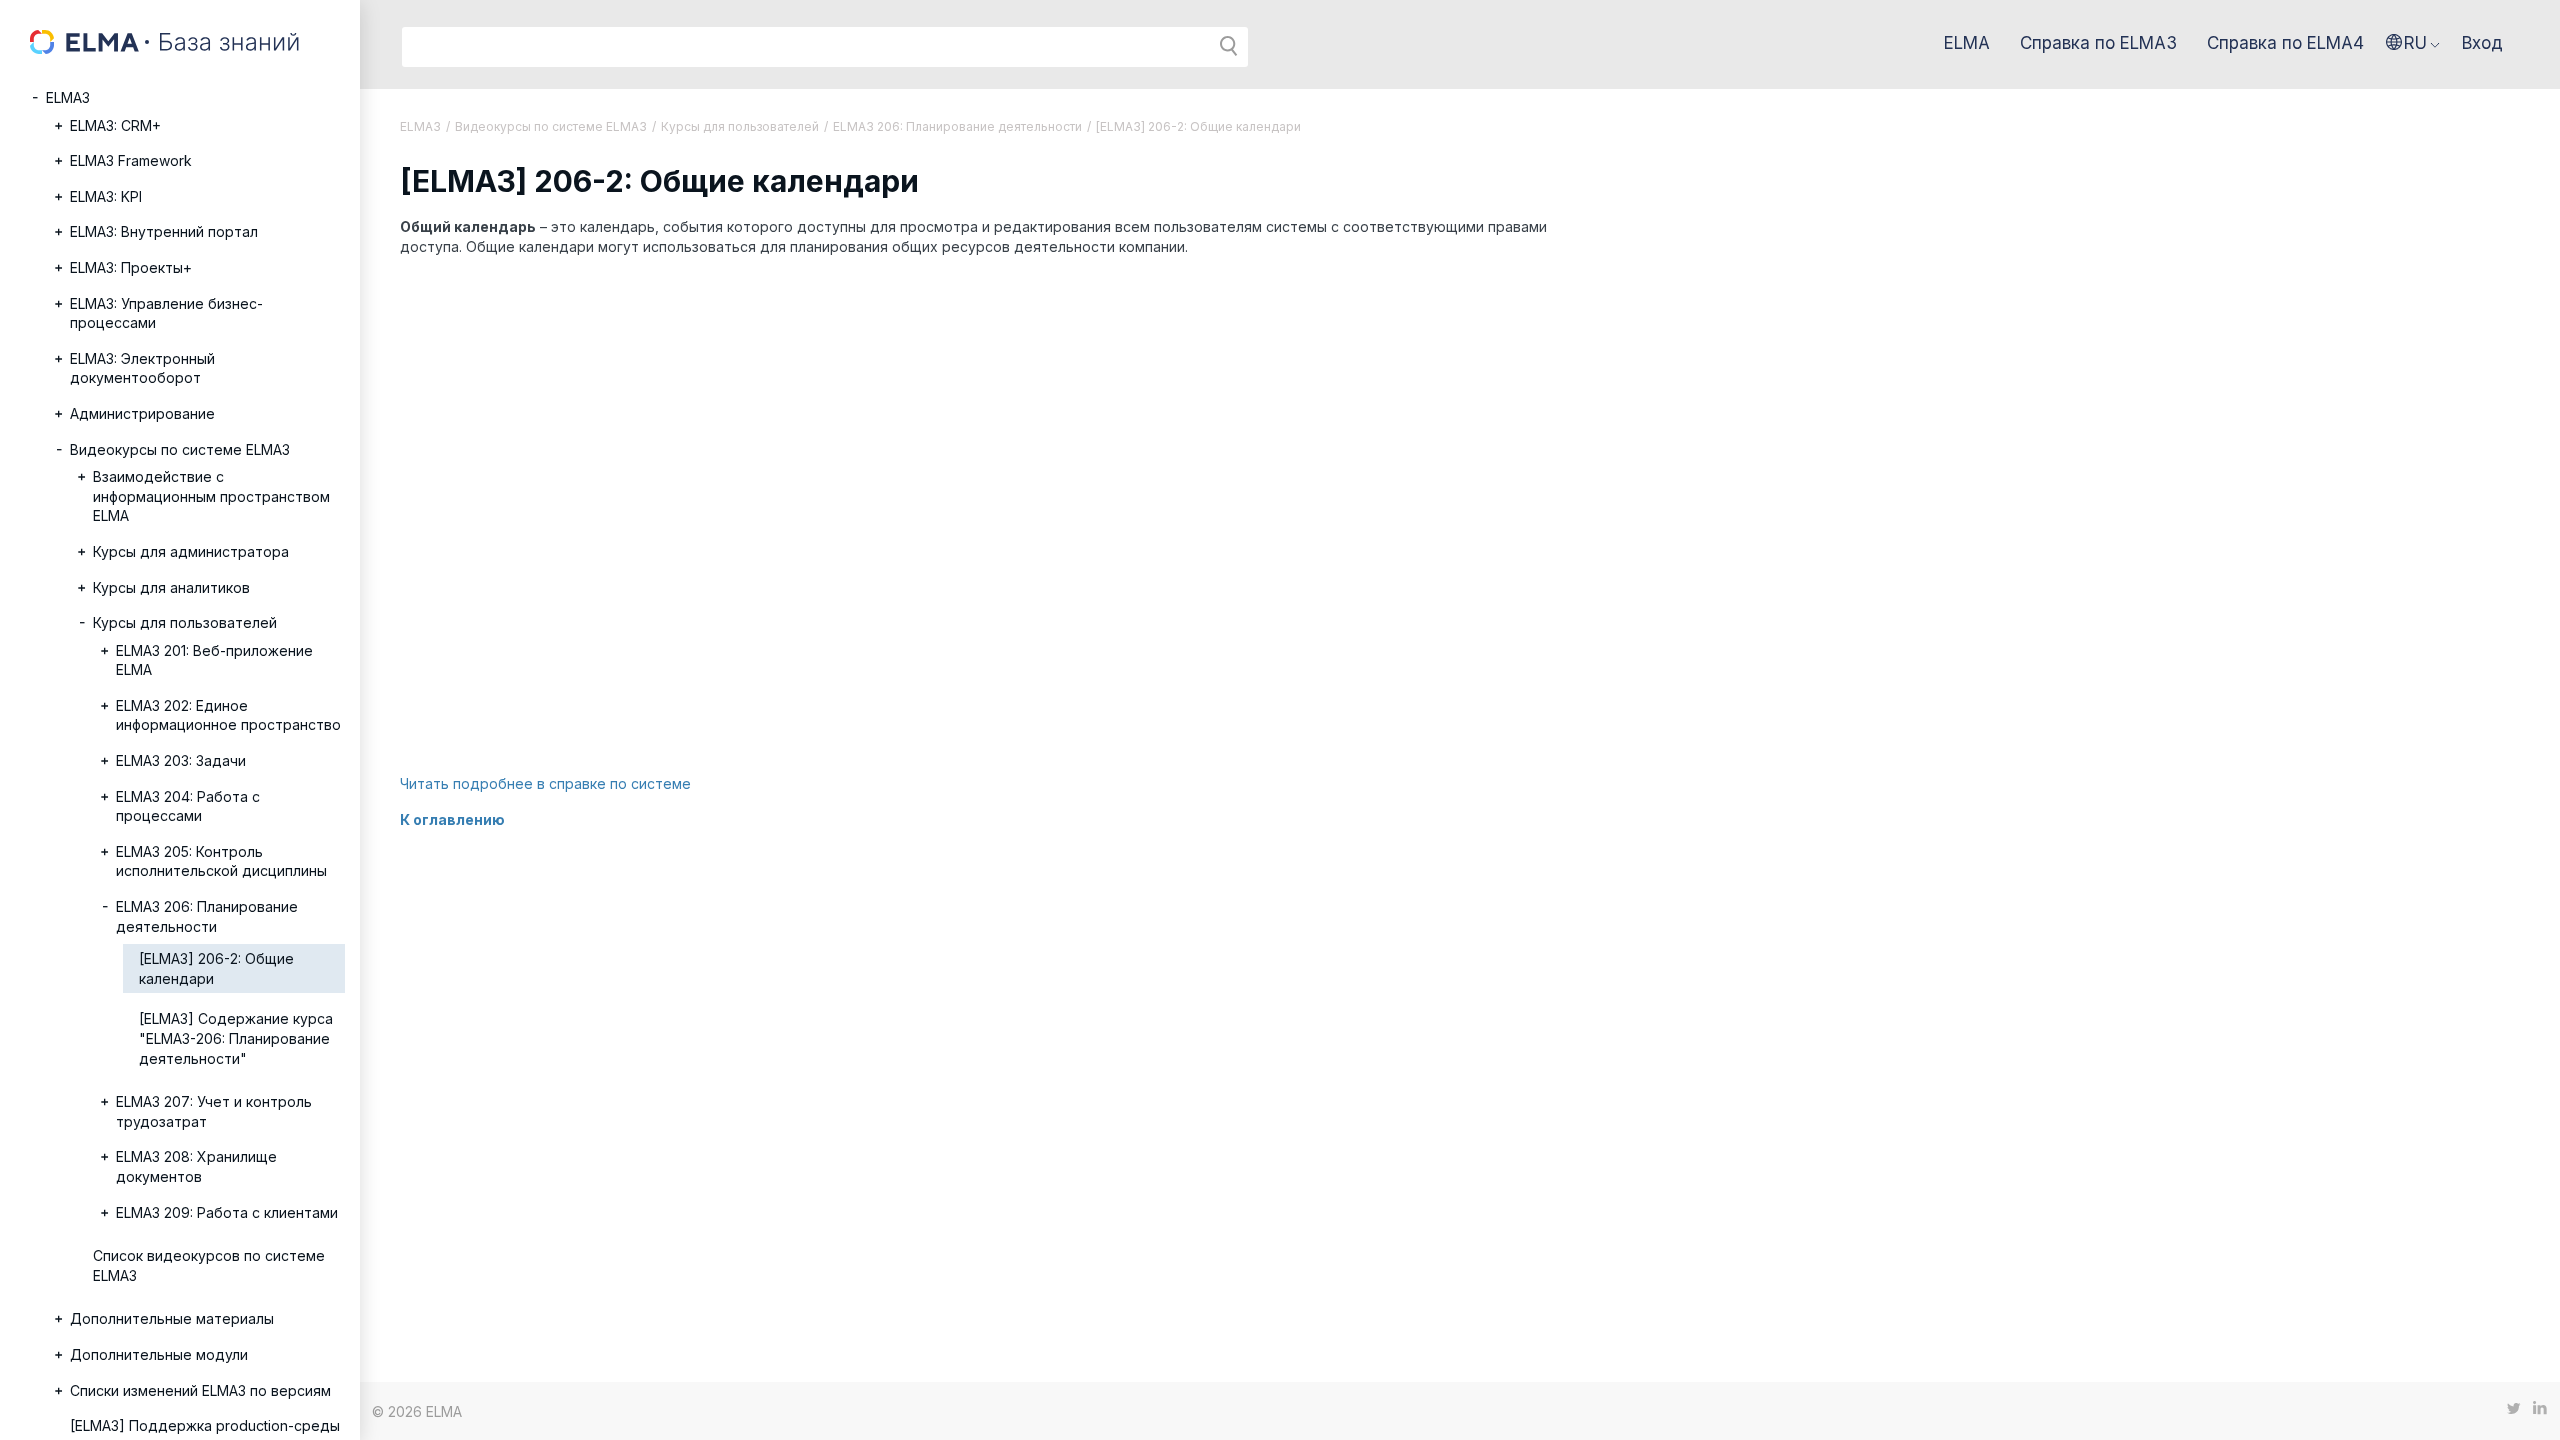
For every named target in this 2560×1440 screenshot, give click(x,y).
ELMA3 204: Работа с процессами (188, 806)
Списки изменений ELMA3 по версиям (200, 1390)
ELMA (1967, 43)
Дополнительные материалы (172, 1318)
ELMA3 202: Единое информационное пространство (228, 715)
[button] (2413, 43)
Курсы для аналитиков (171, 587)
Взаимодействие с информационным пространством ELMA (211, 496)
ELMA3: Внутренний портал (164, 231)
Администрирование (142, 413)
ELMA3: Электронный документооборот (142, 368)
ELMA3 (68, 97)
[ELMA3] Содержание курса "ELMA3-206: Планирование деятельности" (236, 1038)
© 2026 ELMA (417, 1411)
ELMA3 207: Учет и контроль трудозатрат (214, 1111)
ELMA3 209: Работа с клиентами (227, 1212)
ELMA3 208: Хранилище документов (196, 1166)
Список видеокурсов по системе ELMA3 (209, 1265)
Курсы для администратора (191, 551)
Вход (2482, 43)
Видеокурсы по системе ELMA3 (180, 449)
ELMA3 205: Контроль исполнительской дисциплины (221, 861)
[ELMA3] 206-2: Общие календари (216, 968)
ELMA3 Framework (131, 160)
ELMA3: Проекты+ (131, 267)
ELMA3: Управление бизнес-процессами (166, 313)
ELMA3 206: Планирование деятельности (207, 916)
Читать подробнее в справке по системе (545, 783)
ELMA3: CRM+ (115, 125)
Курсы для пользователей (185, 622)
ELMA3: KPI (106, 196)
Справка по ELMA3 (2098, 43)
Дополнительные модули (159, 1354)
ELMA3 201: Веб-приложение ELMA (214, 660)
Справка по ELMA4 (2285, 43)
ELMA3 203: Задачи (181, 760)
